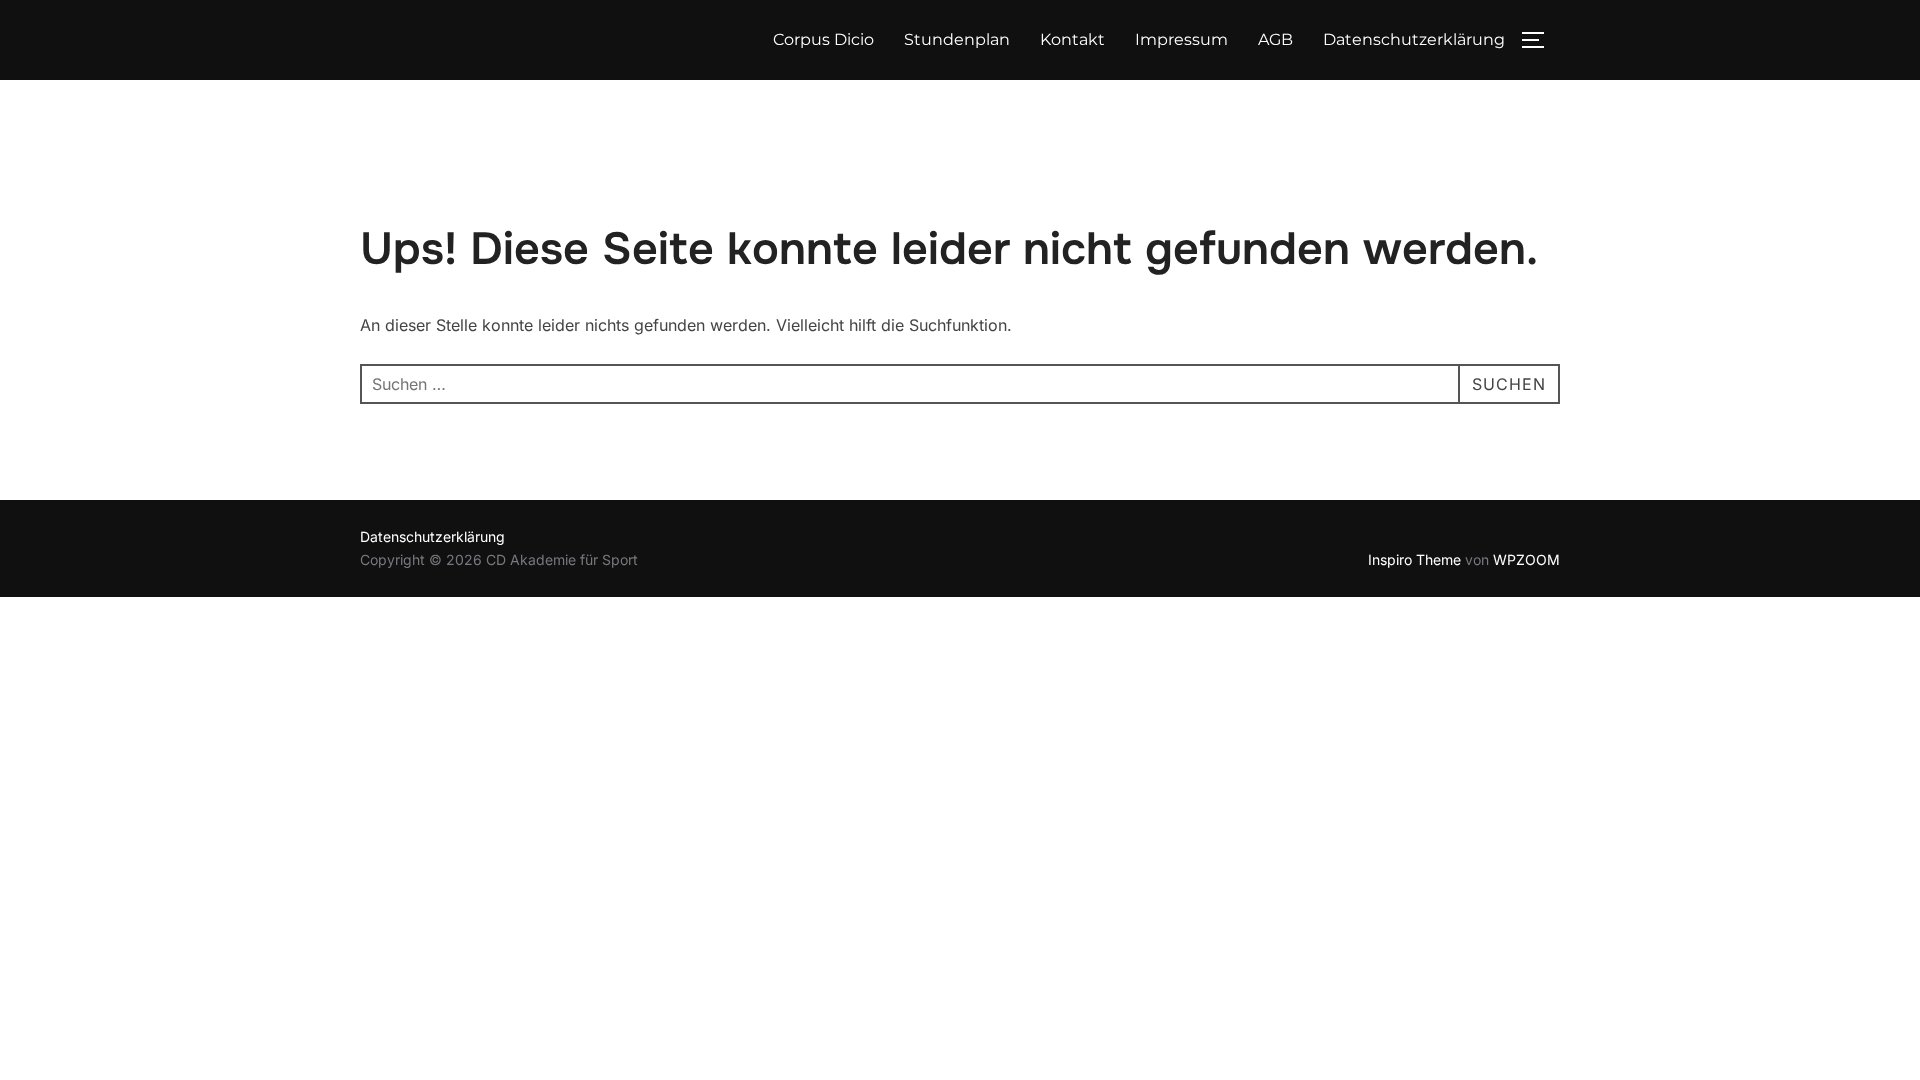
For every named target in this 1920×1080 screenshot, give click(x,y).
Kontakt (1072, 39)
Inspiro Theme (1414, 559)
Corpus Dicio (823, 39)
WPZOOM (1526, 559)
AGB (1275, 39)
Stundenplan (957, 39)
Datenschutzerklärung (1414, 39)
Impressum (1181, 39)
